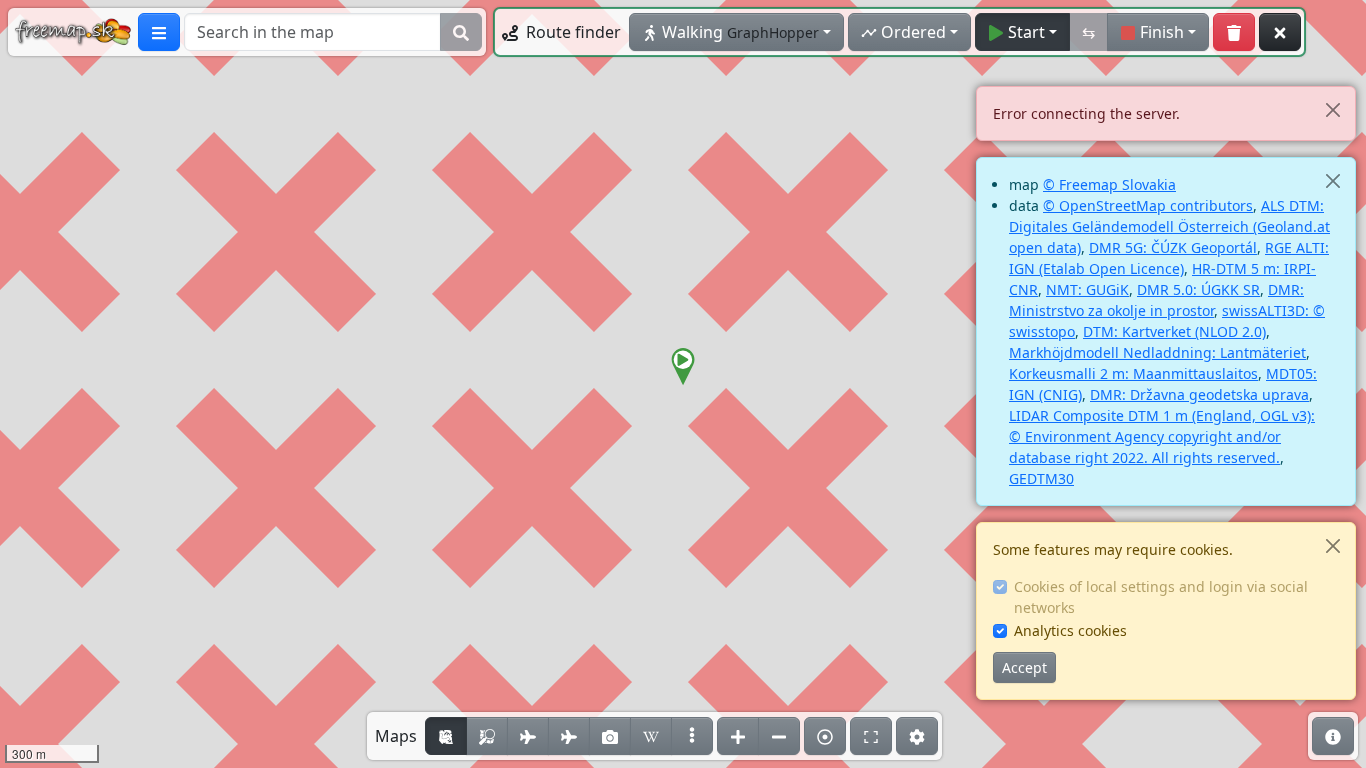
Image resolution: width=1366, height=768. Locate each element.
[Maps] (692, 736)
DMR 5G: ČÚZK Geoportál (1173, 247)
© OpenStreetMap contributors (1148, 205)
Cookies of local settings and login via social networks (1161, 597)
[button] (683, 367)
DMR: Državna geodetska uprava (1199, 394)
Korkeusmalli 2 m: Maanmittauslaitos (1133, 373)
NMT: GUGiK (1087, 289)
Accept (1024, 667)
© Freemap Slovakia (1109, 184)
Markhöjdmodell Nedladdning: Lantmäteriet (1157, 352)
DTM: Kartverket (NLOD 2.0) (1174, 331)
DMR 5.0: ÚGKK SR (1198, 289)
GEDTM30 (1041, 478)
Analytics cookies (1070, 630)
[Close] (1332, 109)
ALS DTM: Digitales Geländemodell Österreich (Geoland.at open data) (1169, 226)
